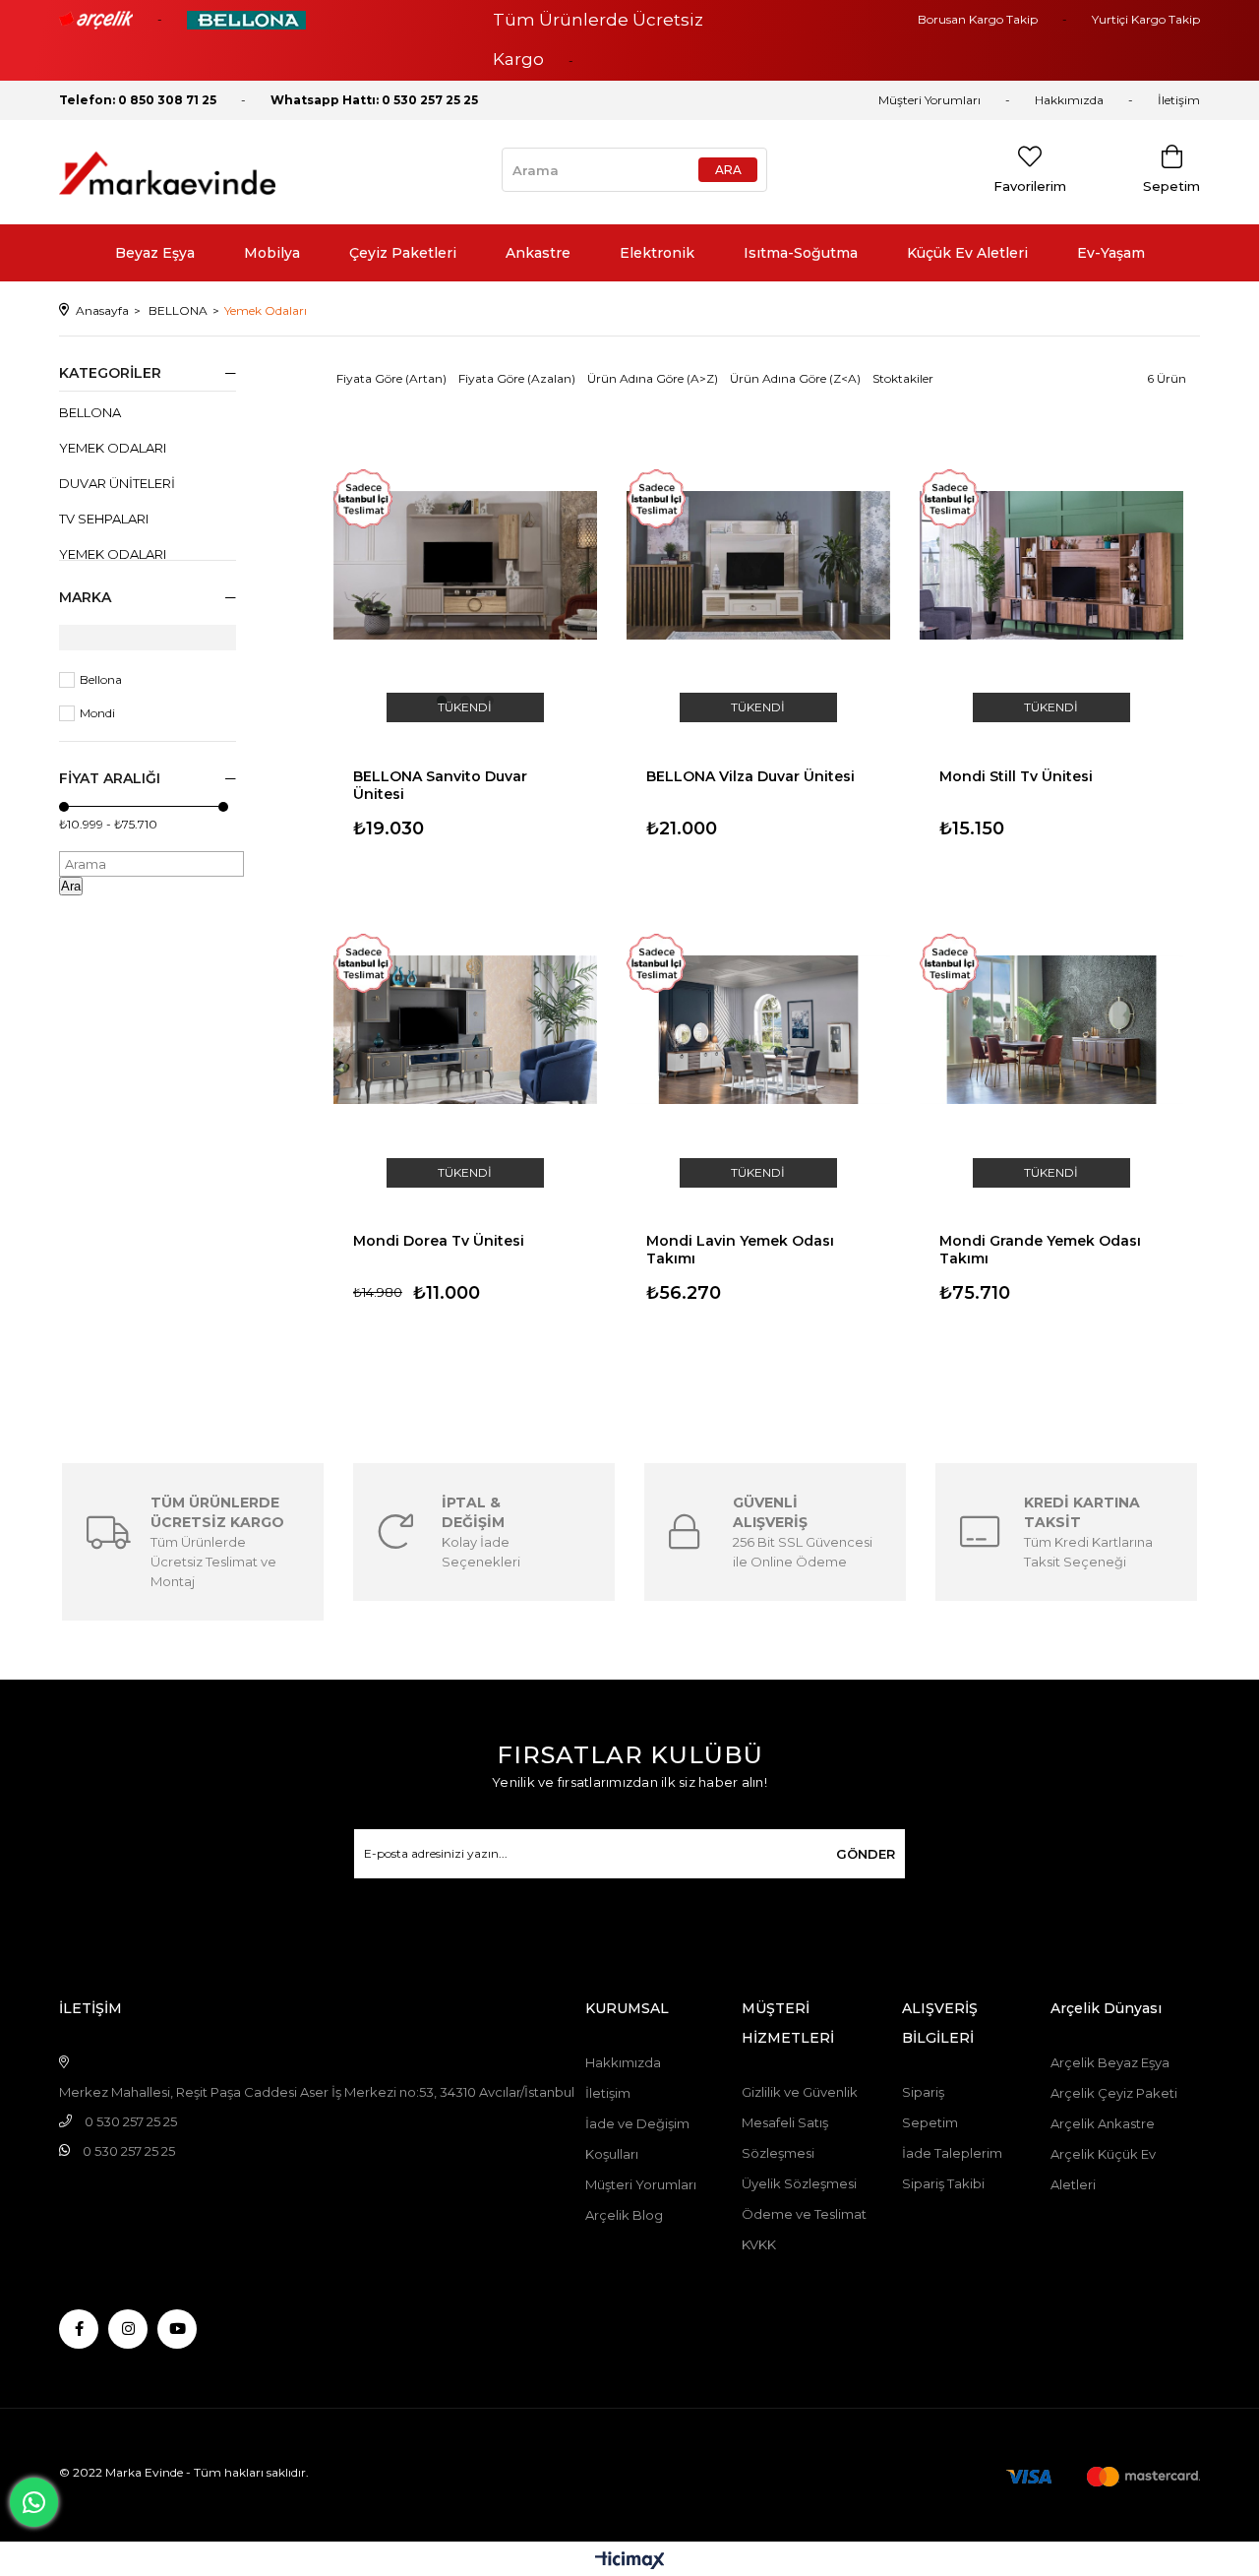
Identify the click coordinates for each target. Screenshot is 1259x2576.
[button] (442, 701)
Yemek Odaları (113, 448)
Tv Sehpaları (104, 519)
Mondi (97, 713)
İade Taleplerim (952, 2153)
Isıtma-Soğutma (801, 253)
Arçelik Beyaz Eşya (1110, 2062)
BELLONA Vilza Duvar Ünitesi (750, 776)
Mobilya (272, 253)
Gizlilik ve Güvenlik (800, 2092)
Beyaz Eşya (155, 253)
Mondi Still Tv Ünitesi (1016, 776)
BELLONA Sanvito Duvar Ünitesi (440, 783)
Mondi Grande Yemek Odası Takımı (1040, 1248)
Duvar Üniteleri (117, 483)
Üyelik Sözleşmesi (799, 2183)
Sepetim (930, 2122)
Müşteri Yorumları (929, 100)
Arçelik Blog (624, 2215)
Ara (71, 886)
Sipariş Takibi (943, 2183)
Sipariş (923, 2092)
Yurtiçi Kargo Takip (1146, 19)
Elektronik (657, 253)
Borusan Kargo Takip (978, 19)
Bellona (101, 679)
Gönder (866, 1854)
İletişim (1179, 100)
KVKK (759, 2244)
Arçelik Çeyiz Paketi (1114, 2093)
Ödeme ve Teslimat (804, 2214)
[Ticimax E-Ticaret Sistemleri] (630, 2562)
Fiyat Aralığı (110, 778)
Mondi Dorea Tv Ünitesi (439, 1241)
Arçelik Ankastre (1103, 2123)
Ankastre (538, 253)
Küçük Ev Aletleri (967, 253)
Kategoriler (110, 373)
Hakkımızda (1069, 100)
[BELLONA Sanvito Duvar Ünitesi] (465, 565)
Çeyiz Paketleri (403, 253)
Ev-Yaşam (1111, 253)
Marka (85, 597)
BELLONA (90, 412)
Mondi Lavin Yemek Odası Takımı (740, 1248)
